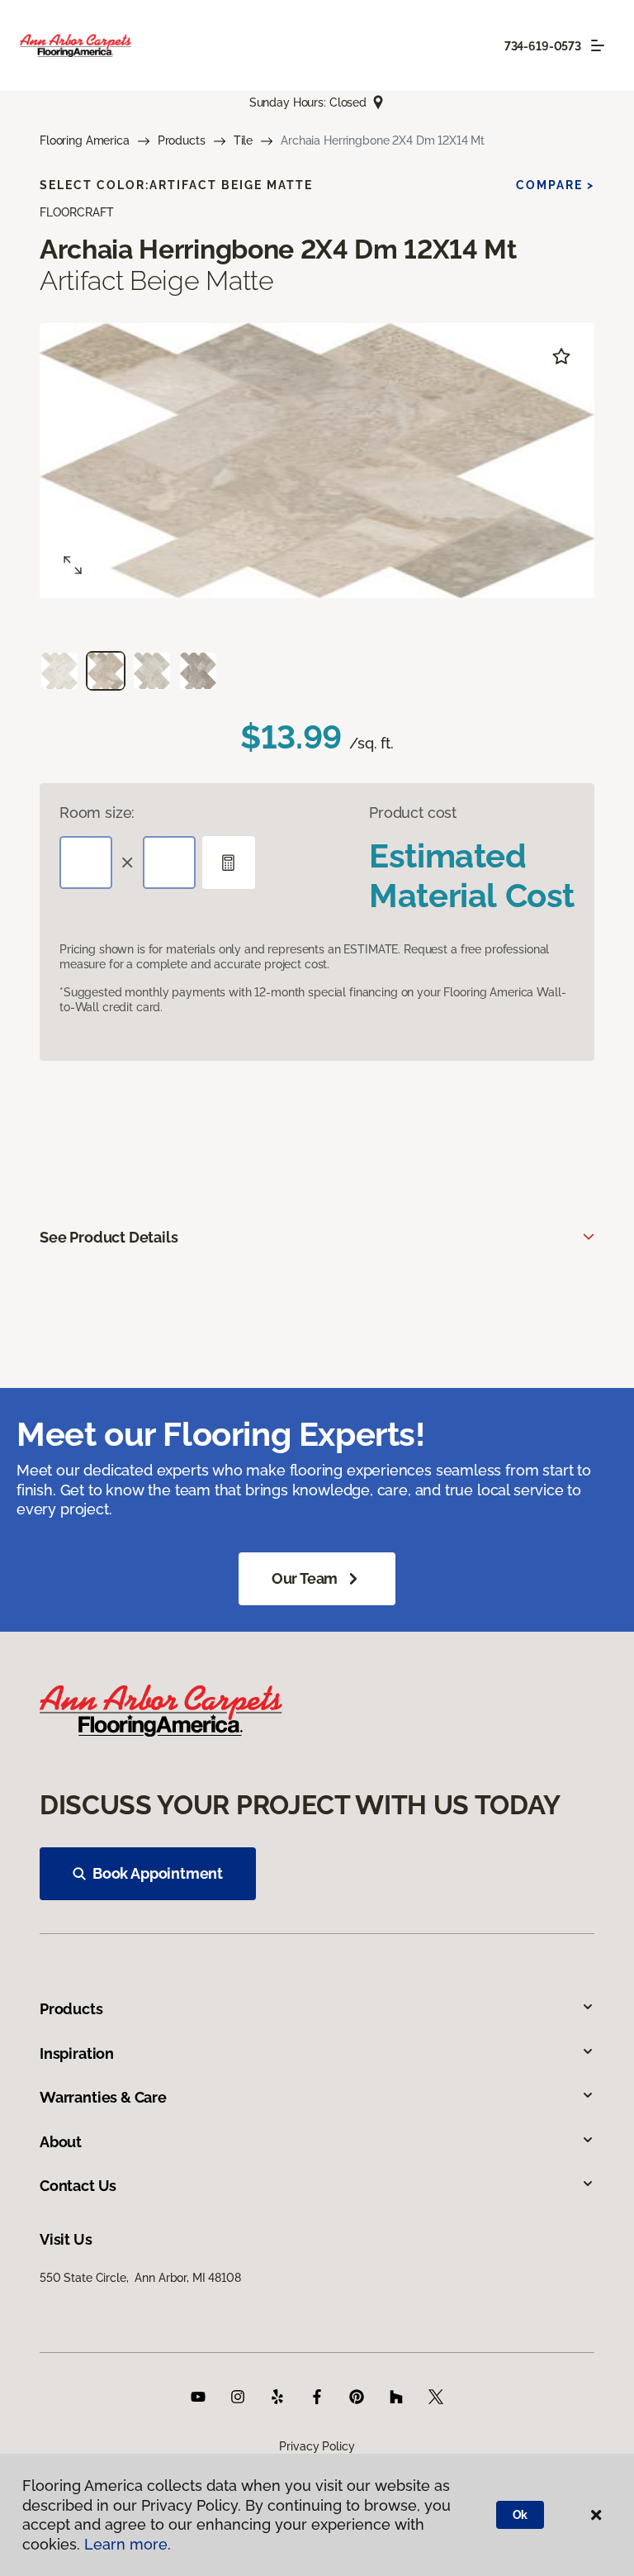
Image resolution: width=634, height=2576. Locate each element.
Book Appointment (158, 1873)
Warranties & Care (103, 2097)
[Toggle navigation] (598, 45)
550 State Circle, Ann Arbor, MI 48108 (140, 2278)
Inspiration (77, 2053)
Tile (243, 140)
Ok (520, 2515)
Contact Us (78, 2186)
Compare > (555, 185)
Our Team (305, 1578)
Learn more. (128, 2544)
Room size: (97, 813)
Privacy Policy (317, 2446)
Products (182, 140)
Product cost (413, 813)
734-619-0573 (543, 46)
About (61, 2142)
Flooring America (85, 140)
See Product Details (109, 1237)
